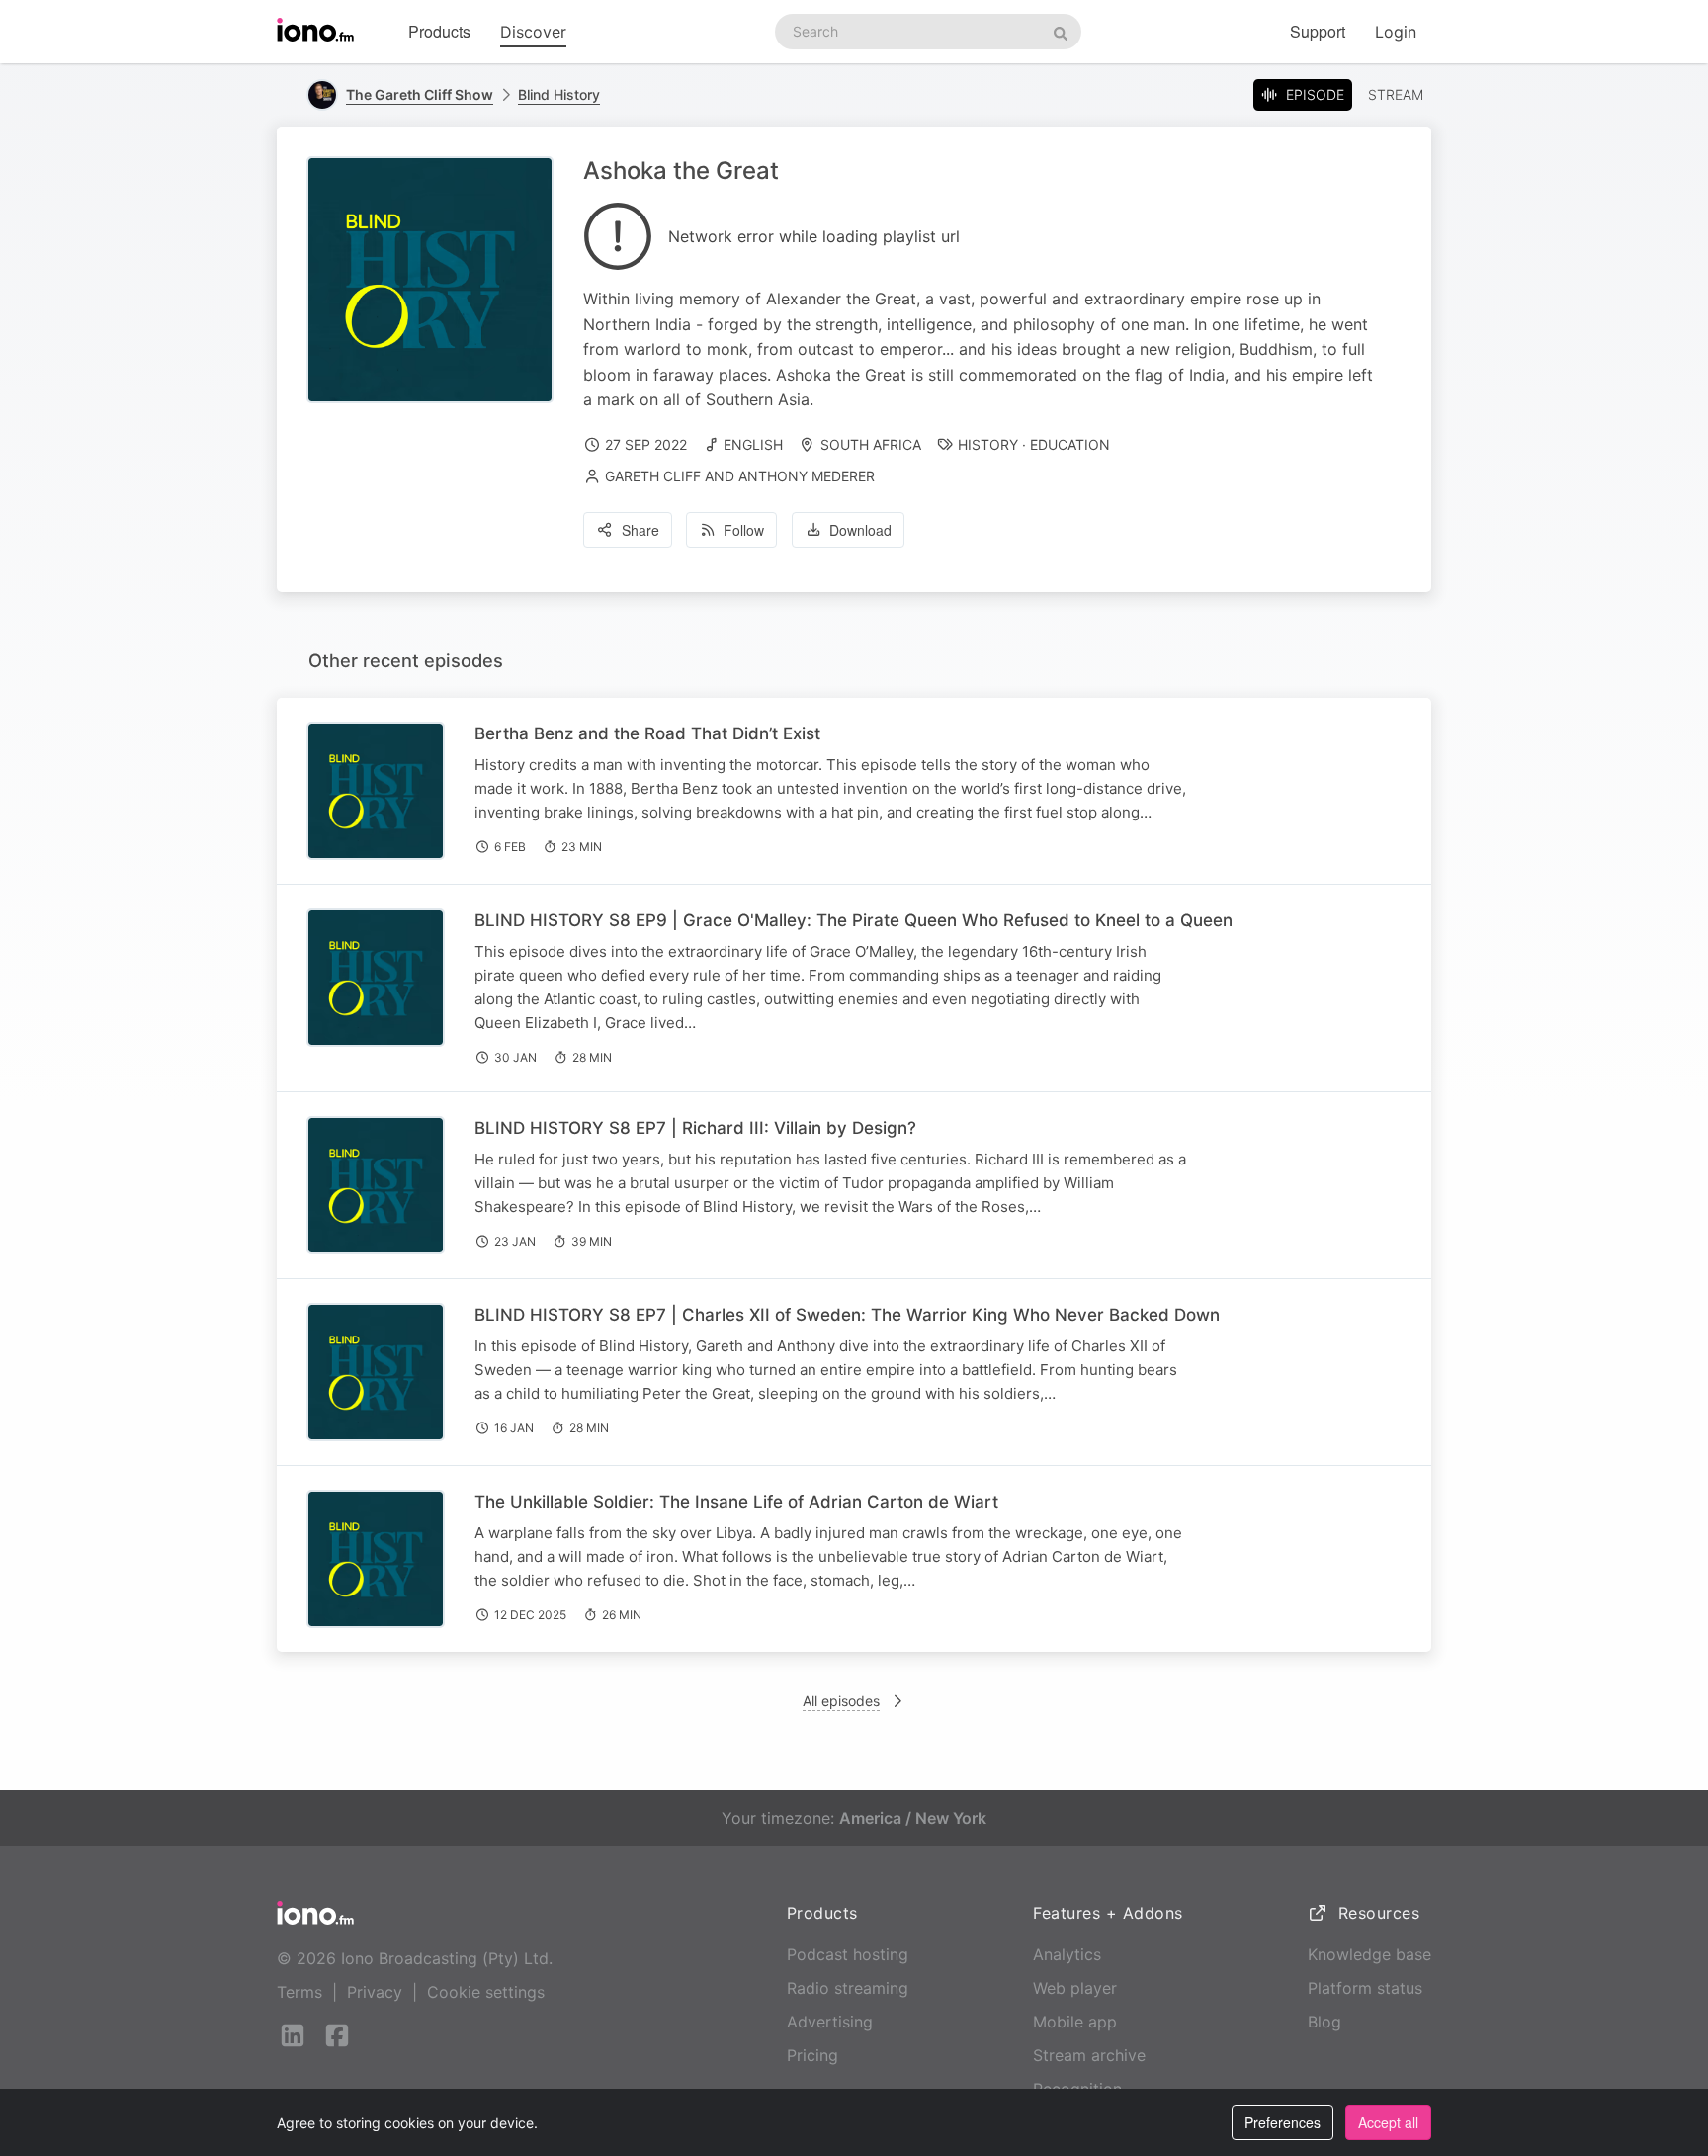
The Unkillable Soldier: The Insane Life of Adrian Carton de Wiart (736, 1502)
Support (1318, 31)
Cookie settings (486, 1992)
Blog (1324, 2022)
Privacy (375, 1992)
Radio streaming (848, 1988)
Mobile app (1075, 2022)
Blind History (559, 94)
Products (439, 31)
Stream (1396, 94)
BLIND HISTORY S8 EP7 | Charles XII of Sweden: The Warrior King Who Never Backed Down (847, 1315)
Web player (1075, 1988)
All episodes (841, 1701)
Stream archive (1089, 2055)
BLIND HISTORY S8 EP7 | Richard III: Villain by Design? (695, 1128)
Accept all (1388, 2122)
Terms (299, 1992)
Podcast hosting (848, 1954)
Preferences (1282, 2122)
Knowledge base (1369, 1954)
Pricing (812, 2055)
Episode (1315, 94)
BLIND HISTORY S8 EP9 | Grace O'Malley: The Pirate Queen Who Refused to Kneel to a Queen (854, 920)
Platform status (1365, 1988)
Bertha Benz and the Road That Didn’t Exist (647, 733)
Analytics (1067, 1954)
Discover (533, 32)
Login (1396, 32)
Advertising (830, 2022)
